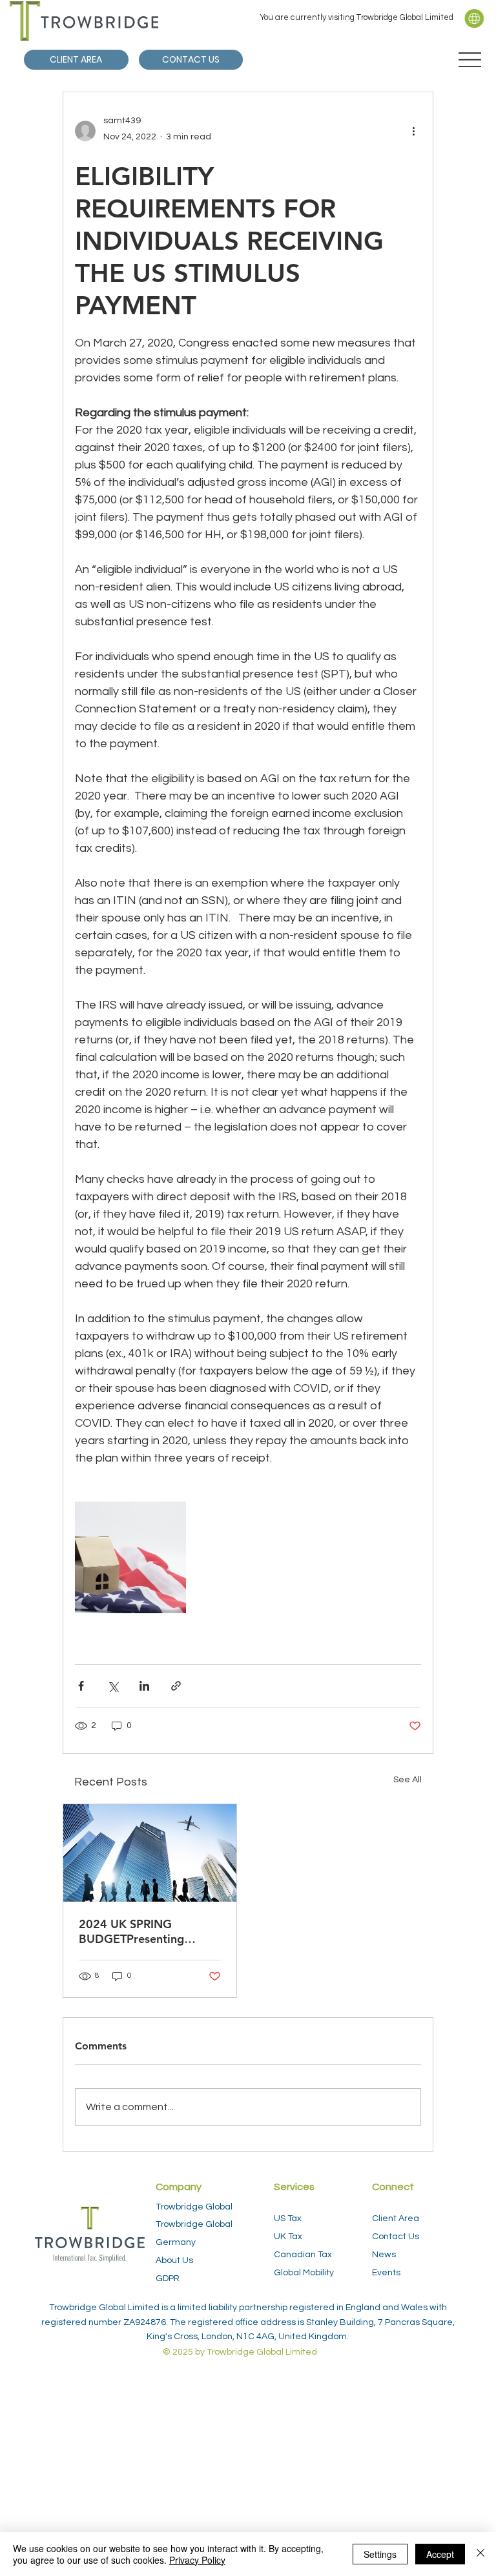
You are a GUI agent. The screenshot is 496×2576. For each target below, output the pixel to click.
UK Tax (288, 2237)
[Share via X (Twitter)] (113, 1686)
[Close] (480, 2554)
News (384, 2255)
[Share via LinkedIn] (144, 1686)
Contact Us (396, 2237)
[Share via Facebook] (81, 1686)
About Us (174, 2260)
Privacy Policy (197, 2560)
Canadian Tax (303, 2255)
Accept (440, 2554)
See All (408, 1780)
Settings (380, 2554)
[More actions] (413, 131)
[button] (474, 18)
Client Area (396, 2219)
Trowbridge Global (194, 2207)
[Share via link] (176, 1686)
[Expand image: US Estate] (130, 1557)
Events (386, 2273)
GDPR (168, 2279)
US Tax (288, 2219)
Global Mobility (304, 2273)
